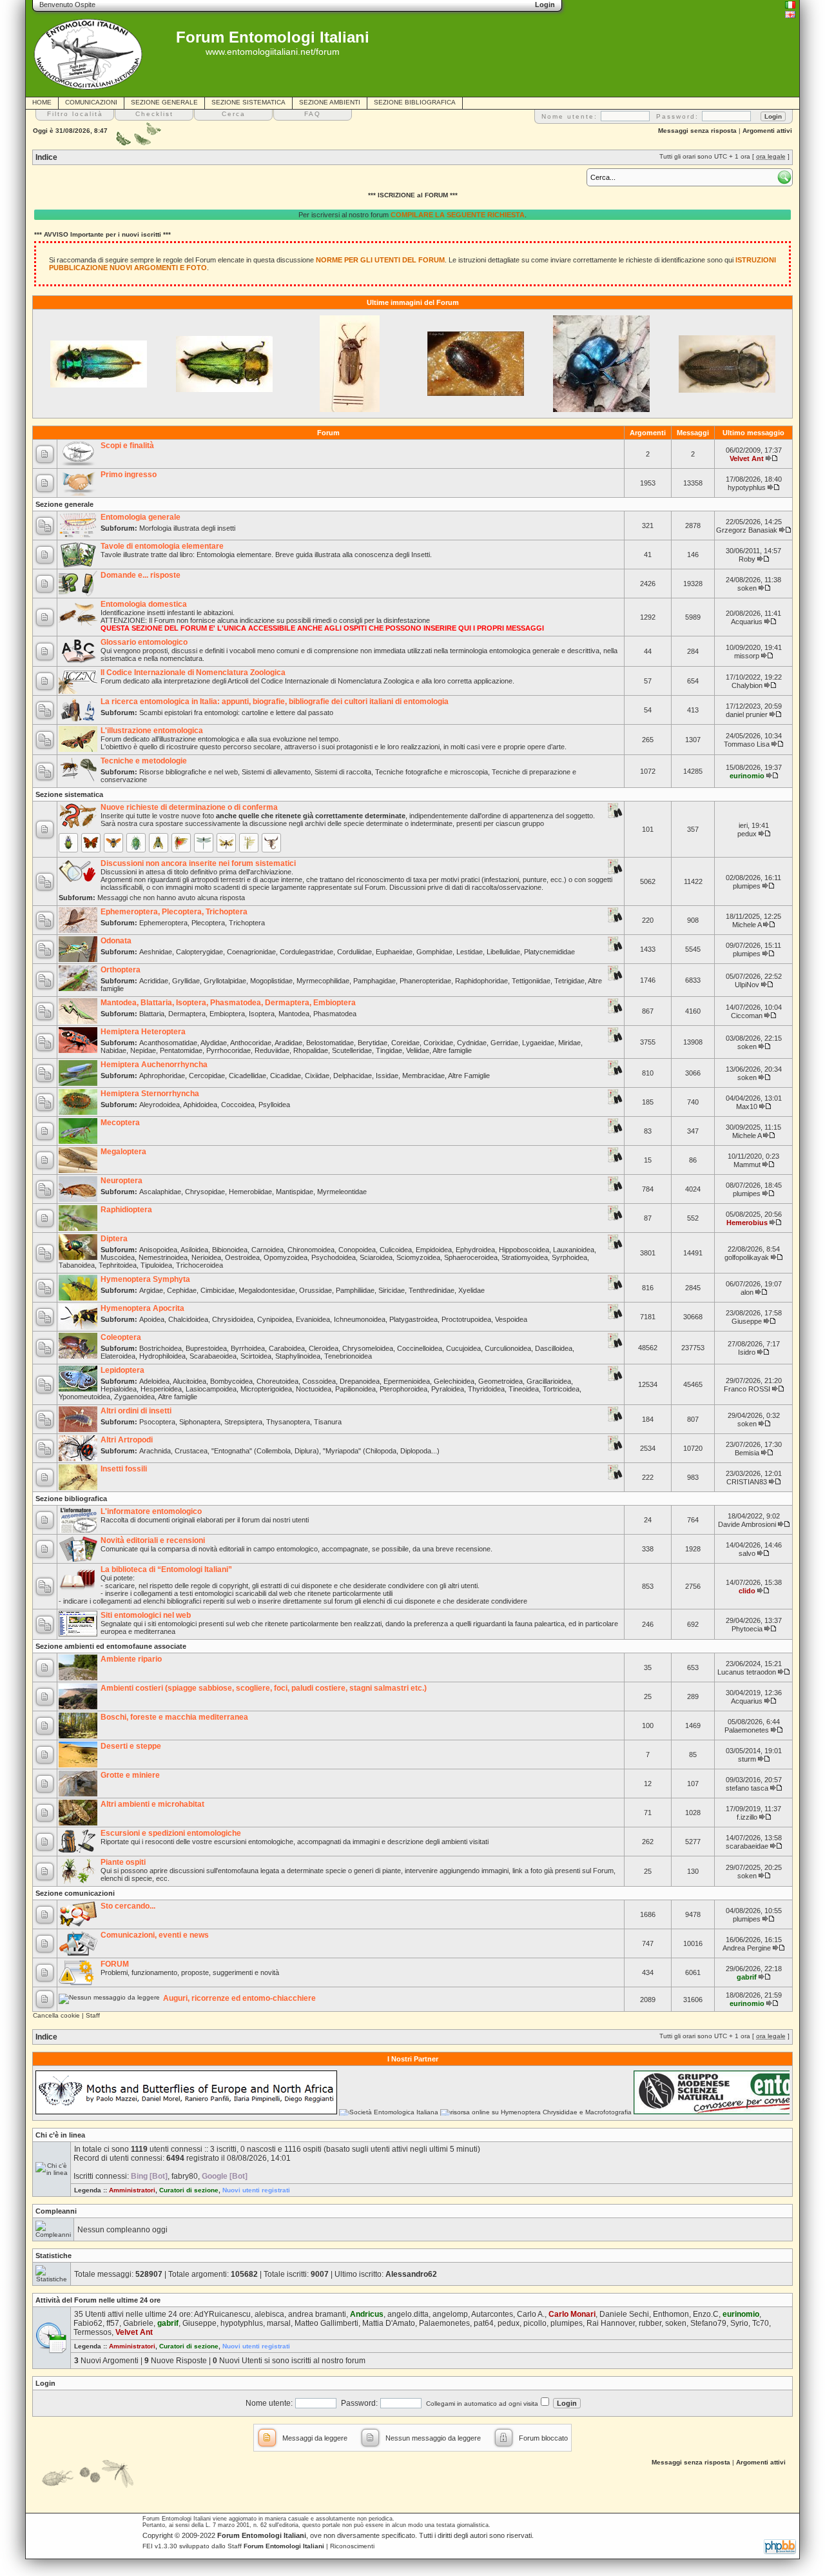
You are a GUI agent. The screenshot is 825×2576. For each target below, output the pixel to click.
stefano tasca (747, 1788)
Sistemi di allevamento (276, 772)
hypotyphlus (747, 487)
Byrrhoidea (248, 1348)
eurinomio (747, 776)
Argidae (151, 1290)
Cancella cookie (56, 2015)
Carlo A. (531, 2314)
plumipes (747, 886)
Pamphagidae (374, 981)
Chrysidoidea (233, 1319)
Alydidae (214, 1043)
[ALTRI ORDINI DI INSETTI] (249, 843)
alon (747, 1292)
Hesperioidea (161, 1389)
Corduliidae (354, 952)
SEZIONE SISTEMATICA (248, 102)
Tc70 (761, 2323)
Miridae (569, 1043)
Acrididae (154, 981)
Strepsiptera (243, 1422)
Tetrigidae (569, 981)
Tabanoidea (77, 1265)
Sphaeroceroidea (471, 1257)
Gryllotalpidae (225, 981)
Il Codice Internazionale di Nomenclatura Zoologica (193, 673)
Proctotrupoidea (466, 1319)
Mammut (747, 1165)
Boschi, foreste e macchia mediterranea (174, 1717)
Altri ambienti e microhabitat (152, 1804)
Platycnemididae (549, 952)
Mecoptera (120, 1123)
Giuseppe (747, 1321)
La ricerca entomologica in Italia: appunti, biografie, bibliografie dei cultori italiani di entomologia (275, 702)
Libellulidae (503, 952)
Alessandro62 (411, 2274)
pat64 (484, 2323)
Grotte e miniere (130, 1775)
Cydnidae (472, 1043)
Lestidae (470, 952)
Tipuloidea (156, 1265)
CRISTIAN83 (747, 1482)
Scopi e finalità (127, 446)
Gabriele (138, 2323)
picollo (535, 2323)
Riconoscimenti (352, 2546)
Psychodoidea (334, 1257)
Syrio (739, 2323)
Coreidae (405, 1043)
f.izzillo (747, 1817)
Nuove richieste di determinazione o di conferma (189, 807)
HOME (42, 102)
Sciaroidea (376, 1257)
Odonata (116, 941)
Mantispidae (295, 1192)
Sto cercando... (128, 1906)
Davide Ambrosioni (747, 1524)
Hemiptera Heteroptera (143, 1032)
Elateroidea (118, 1356)
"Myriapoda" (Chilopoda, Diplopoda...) (381, 1451)
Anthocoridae (251, 1043)
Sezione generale (64, 504)
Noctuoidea (314, 1389)
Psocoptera (157, 1422)
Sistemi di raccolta (343, 772)
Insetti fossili (124, 1469)
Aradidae (288, 1043)
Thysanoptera (288, 1422)
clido (747, 1591)
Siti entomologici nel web (146, 1615)
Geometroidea (500, 1381)
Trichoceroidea (199, 1265)
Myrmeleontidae (342, 1192)
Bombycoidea (231, 1381)
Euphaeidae (394, 952)
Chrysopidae (205, 1192)
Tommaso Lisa (747, 744)
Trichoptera (247, 923)
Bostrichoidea (160, 1348)
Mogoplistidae (271, 981)
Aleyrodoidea (160, 1105)
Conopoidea (357, 1250)
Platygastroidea (413, 1319)
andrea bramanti (317, 2314)
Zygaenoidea (134, 1397)
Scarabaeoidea (213, 1356)
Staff (93, 2015)
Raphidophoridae (481, 981)
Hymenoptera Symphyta (145, 1279)
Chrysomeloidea (368, 1348)
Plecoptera (208, 923)
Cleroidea (324, 1348)
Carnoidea (267, 1250)
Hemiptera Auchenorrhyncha (154, 1065)
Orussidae (315, 1290)
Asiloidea (194, 1250)
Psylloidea (274, 1105)
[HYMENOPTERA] (113, 843)
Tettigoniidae (531, 981)
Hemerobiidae (250, 1192)
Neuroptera (121, 1181)
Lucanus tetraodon (747, 1672)
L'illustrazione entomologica (152, 731)
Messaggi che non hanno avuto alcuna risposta (171, 898)
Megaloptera (123, 1152)
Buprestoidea (206, 1348)
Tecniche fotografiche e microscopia (432, 772)
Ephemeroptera (163, 923)
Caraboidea (287, 1348)
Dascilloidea (554, 1348)
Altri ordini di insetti (136, 1411)
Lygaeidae (538, 1043)
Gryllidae (186, 981)
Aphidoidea (200, 1105)
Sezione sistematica (69, 794)
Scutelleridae (352, 1050)
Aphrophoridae (162, 1076)
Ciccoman (747, 1016)
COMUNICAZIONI (91, 102)
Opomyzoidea (286, 1257)
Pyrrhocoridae (228, 1050)
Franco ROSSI (747, 1389)
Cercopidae (207, 1076)
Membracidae (423, 1076)
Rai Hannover (611, 2323)
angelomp (450, 2314)
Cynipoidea (275, 1319)
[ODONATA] (204, 843)
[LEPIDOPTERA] (91, 843)
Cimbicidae (218, 1290)
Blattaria (152, 1014)
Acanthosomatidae (168, 1043)
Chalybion (747, 685)
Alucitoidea (189, 1381)
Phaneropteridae (425, 981)
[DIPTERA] (159, 843)
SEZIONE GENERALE (164, 102)
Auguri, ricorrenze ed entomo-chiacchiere (239, 1998)
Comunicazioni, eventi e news (155, 1935)
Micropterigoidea (266, 1389)
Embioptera (227, 1014)
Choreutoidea (277, 1381)
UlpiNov (747, 985)
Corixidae (438, 1043)
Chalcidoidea (188, 1319)
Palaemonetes (747, 1730)
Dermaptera (187, 1014)
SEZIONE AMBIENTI (330, 102)
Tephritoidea (118, 1265)
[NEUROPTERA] (226, 843)
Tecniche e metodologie (144, 761)
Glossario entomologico (144, 642)
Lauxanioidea (574, 1250)
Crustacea (191, 1451)
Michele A (747, 925)
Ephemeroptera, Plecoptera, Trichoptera (174, 912)
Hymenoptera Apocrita (142, 1308)
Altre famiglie (452, 1050)
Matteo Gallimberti (326, 2323)
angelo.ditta (408, 2314)
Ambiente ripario (131, 1659)
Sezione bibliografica (71, 1499)
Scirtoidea (256, 1356)
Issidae (387, 1076)
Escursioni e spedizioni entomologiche (171, 1833)
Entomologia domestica (144, 604)
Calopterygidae (199, 952)
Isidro (747, 1352)
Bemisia (747, 1453)
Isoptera (262, 1014)
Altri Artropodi (127, 1440)
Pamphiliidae (355, 1290)
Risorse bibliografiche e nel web (189, 772)
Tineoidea (524, 1389)
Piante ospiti (123, 1862)
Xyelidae (471, 1290)
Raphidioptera (126, 1210)
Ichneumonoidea (360, 1319)
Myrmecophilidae (323, 981)
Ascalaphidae (160, 1192)
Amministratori (132, 2190)
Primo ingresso (129, 475)
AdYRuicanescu (222, 2314)
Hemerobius (747, 1223)
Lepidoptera (122, 1370)
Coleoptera (121, 1337)
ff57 (113, 2323)
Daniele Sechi (624, 2314)
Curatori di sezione (189, 2190)
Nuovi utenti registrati (256, 2190)
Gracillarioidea (549, 1381)
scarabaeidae (747, 1846)
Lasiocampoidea (211, 1389)
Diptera (114, 1239)
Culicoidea (396, 1250)
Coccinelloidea (420, 1348)
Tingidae (389, 1050)
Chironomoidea (311, 1250)
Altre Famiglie (469, 1076)
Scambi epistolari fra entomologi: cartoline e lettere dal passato (236, 713)
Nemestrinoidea (163, 1257)
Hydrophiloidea (162, 1356)
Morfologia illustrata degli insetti (187, 528)
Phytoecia (747, 1629)
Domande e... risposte (141, 575)
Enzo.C (706, 2314)
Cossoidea (319, 1381)
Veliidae (418, 1050)
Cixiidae (317, 1076)
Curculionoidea (508, 1348)
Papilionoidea (355, 1389)
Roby (747, 559)
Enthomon (671, 2314)
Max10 (747, 1106)
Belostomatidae (330, 1043)
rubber (650, 2323)
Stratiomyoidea (525, 1257)
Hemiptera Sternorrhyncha (150, 1094)
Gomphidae (434, 952)
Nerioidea (206, 1257)
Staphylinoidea (298, 1356)
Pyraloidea (448, 1389)
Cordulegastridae (306, 952)
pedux (747, 834)
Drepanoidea (360, 1381)
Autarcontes (492, 2314)
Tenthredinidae (432, 1290)
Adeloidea (154, 1381)
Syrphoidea (569, 1257)
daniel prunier (747, 714)
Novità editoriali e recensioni (153, 1540)
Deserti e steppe (131, 1746)
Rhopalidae (311, 1050)
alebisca (269, 2314)
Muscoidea (118, 1257)
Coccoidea (238, 1105)
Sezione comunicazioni (75, 1893)
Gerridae (504, 1043)
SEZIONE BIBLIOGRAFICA (415, 102)
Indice (46, 157)
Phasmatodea (335, 1014)
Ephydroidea (475, 1250)
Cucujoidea (463, 1348)
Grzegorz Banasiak (747, 530)
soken (747, 588)
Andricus (367, 2314)
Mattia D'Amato (389, 2323)
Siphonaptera (200, 1422)
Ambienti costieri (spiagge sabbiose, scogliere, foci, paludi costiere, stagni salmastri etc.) (264, 1688)
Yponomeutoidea (84, 1397)
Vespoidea (511, 1319)
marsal (279, 2323)
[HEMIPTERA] (136, 843)
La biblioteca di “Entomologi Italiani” (166, 1569)
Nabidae (113, 1050)
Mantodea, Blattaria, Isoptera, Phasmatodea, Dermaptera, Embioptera (228, 1003)
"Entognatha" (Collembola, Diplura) (265, 1451)
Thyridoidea (486, 1389)
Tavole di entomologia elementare (162, 546)
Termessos (92, 2332)
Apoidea (152, 1319)
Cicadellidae (247, 1076)
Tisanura (328, 1422)
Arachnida (155, 1451)
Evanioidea (313, 1319)
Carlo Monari (572, 2314)
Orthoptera (121, 970)
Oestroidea (242, 1257)
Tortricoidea (561, 1389)
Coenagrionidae (251, 952)
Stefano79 (708, 2323)
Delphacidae (353, 1076)
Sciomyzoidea (418, 1257)
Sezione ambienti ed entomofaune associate (111, 1646)
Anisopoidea (158, 1250)
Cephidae (182, 1290)
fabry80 (185, 2176)
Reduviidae (272, 1050)
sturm (747, 1759)
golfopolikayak (747, 1257)
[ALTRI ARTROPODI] (271, 843)
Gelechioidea (454, 1381)
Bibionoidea (230, 1250)
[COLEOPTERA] (68, 843)
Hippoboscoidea (524, 1250)
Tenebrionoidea (348, 1356)
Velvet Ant (747, 458)
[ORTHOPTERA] (181, 843)
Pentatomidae (181, 1050)
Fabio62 (88, 2323)
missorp (747, 656)
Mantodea (294, 1014)
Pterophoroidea (403, 1389)
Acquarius (747, 622)
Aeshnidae (156, 952)
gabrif (747, 1977)
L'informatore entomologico (151, 1511)
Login (45, 2383)
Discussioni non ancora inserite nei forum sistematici (198, 863)
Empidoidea (434, 1250)
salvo (747, 1553)
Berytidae (373, 1043)
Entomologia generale (141, 517)
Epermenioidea (407, 1381)
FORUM (115, 1964)
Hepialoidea (119, 1389)
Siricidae (392, 1290)
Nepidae (143, 1050)
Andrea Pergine (747, 1948)
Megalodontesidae (267, 1290)
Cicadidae (286, 1076)
